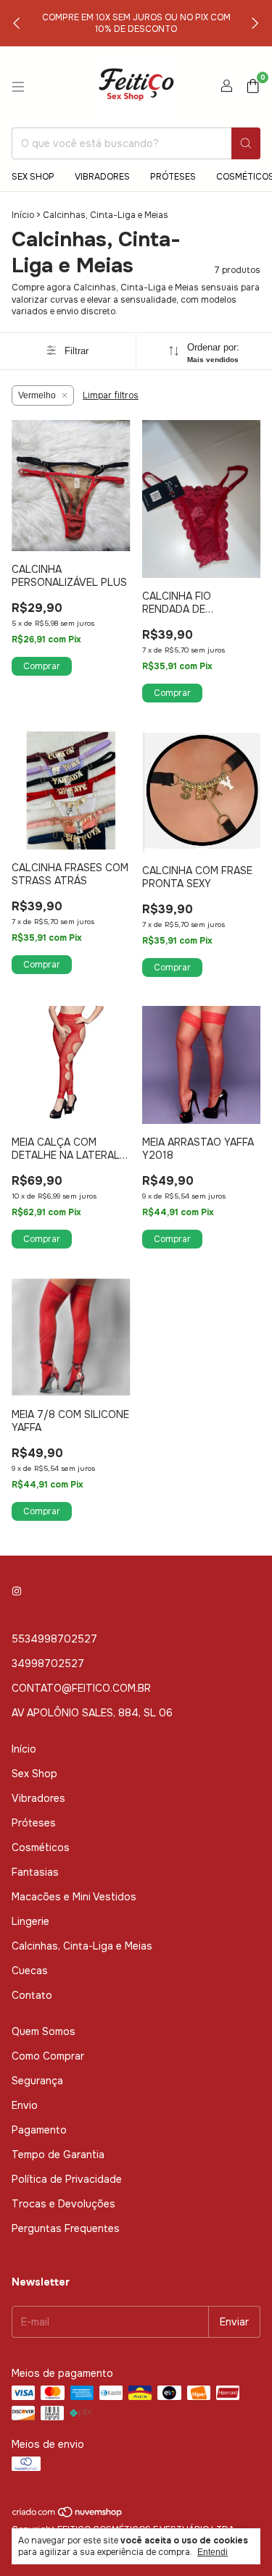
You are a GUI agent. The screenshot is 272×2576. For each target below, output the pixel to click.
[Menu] (18, 87)
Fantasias (35, 1872)
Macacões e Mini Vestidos (74, 1897)
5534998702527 (54, 1639)
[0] (253, 87)
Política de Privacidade (67, 2179)
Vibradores (102, 177)
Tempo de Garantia (58, 2155)
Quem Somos (44, 2031)
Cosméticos (41, 1847)
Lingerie (30, 1921)
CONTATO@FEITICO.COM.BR (81, 1688)
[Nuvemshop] (68, 2515)
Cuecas (30, 1971)
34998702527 (48, 1664)
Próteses (173, 177)
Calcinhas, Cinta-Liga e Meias (82, 1946)
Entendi (213, 2552)
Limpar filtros (111, 395)
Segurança (37, 2081)
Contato (32, 1995)
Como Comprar (48, 2056)
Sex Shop (33, 177)
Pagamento (39, 2130)
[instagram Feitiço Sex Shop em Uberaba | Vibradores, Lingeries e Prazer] (17, 1591)
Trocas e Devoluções (63, 2204)
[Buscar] (246, 143)
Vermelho (37, 395)
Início (23, 215)
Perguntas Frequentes (66, 2228)
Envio (25, 2105)
